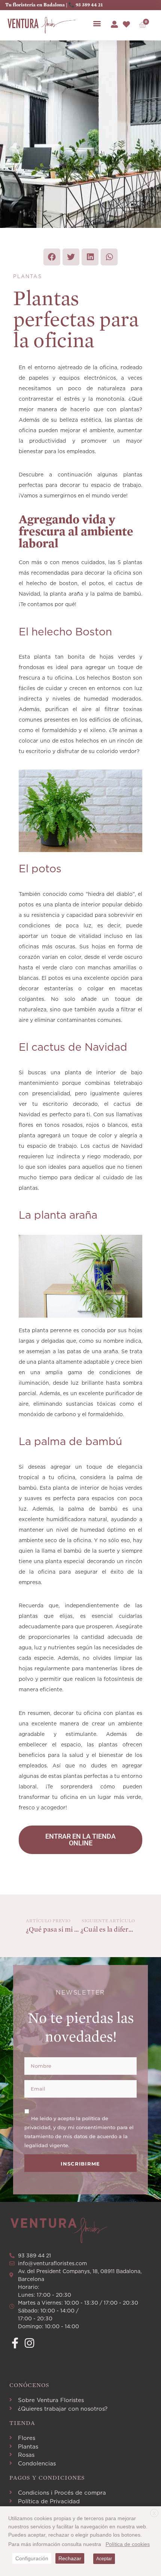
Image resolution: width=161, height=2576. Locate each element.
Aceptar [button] (104, 2559)
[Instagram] (29, 2343)
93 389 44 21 (89, 5)
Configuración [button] (32, 2558)
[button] (97, 23)
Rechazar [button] (70, 2558)
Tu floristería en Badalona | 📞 (40, 5)
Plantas (28, 276)
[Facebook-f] (15, 2343)
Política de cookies (128, 2544)
